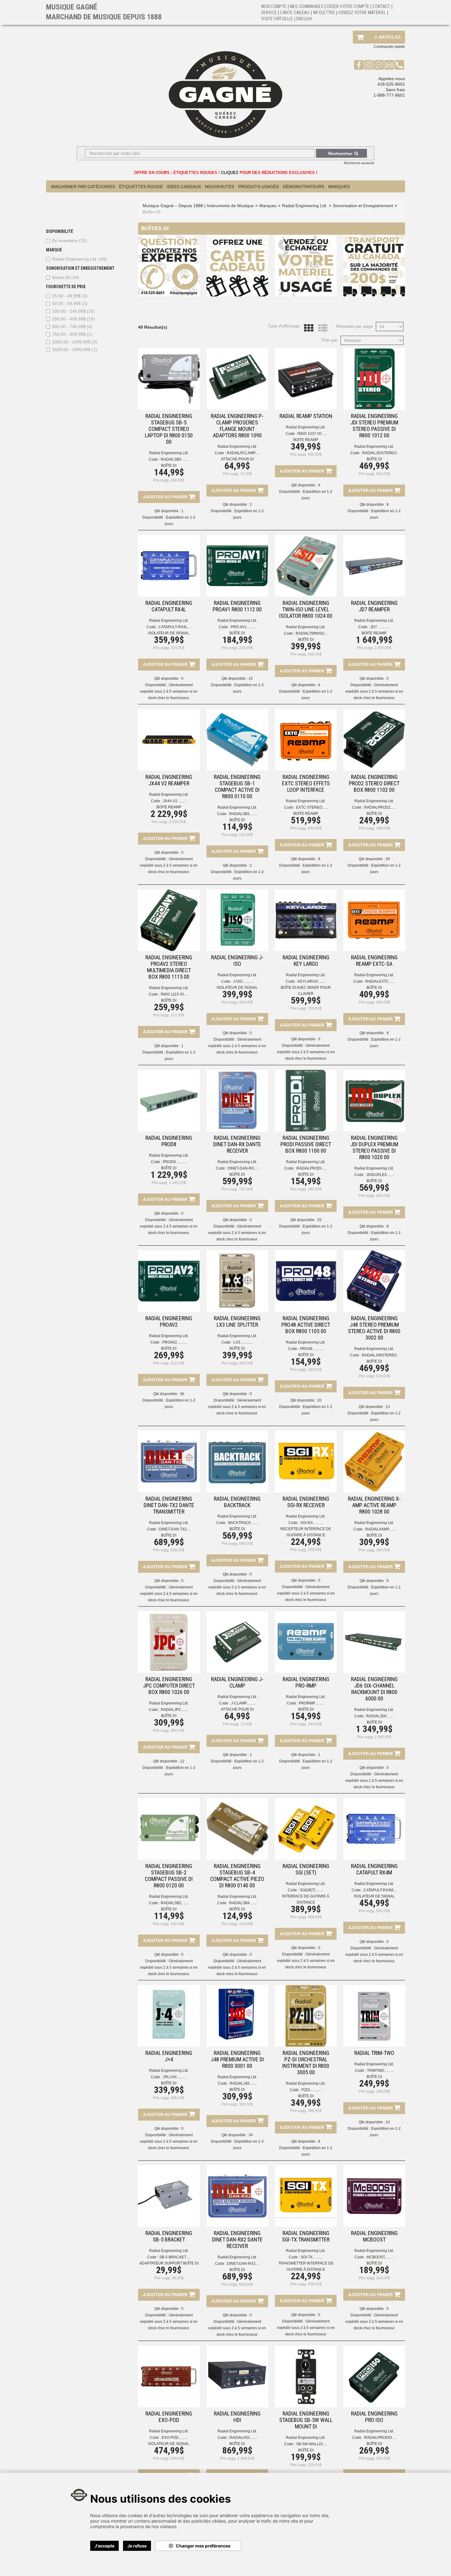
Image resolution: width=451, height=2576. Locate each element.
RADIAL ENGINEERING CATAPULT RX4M (374, 1869)
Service (269, 13)
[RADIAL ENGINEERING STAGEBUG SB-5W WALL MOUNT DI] (306, 2376)
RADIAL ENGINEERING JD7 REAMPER (374, 606)
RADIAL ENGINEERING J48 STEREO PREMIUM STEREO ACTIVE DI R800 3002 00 (374, 1328)
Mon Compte (274, 6)
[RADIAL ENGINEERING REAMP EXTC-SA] (374, 920)
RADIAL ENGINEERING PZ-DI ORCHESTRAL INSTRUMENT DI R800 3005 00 (306, 2063)
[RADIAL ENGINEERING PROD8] (169, 1101)
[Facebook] (359, 65)
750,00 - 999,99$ (72, 334)
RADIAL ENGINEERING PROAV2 (169, 1321)
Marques (339, 187)
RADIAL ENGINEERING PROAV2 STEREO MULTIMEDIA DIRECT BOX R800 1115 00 (169, 967)
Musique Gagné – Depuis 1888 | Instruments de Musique (198, 206)
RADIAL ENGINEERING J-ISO (237, 961)
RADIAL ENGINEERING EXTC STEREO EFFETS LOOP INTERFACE (306, 783)
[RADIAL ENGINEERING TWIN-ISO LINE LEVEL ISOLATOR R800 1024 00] (306, 566)
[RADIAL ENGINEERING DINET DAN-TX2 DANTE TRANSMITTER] (169, 1462)
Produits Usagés (258, 187)
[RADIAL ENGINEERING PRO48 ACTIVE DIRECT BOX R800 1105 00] (306, 1281)
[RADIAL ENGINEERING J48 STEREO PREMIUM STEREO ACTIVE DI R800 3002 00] (374, 1281)
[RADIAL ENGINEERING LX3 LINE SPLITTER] (237, 1281)
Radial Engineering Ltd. (79, 259)
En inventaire (69, 241)
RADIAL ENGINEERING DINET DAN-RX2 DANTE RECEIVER (237, 2239)
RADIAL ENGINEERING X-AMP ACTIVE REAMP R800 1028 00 (374, 1505)
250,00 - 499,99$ (73, 319)
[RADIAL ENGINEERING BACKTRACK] (237, 1462)
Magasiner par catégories (83, 187)
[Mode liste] (321, 328)
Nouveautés (220, 187)
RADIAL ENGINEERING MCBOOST (374, 2236)
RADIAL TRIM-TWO (374, 2053)
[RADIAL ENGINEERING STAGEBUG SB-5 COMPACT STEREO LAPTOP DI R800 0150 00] (169, 379)
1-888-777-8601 (389, 95)
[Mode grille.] (307, 328)
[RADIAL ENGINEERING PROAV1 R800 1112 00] (237, 566)
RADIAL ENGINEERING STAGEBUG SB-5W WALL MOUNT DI (306, 2420)
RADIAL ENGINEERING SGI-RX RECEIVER (306, 1502)
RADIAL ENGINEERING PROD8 (169, 1141)
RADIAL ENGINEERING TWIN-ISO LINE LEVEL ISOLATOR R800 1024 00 (306, 609)
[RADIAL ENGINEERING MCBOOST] (374, 2196)
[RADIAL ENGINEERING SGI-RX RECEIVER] (306, 1462)
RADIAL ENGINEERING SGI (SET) (306, 1869)
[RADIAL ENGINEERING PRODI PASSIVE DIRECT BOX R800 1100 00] (306, 1101)
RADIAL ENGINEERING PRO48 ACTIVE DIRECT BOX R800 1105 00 (306, 1325)
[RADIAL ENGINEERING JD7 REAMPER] (374, 566)
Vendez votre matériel (362, 13)
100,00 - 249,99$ (73, 311)
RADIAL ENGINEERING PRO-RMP (306, 1682)
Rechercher (340, 153)
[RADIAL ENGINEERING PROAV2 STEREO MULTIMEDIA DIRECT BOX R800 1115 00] (169, 920)
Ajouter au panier (166, 497)
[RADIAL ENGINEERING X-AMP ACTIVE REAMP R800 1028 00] (374, 1462)
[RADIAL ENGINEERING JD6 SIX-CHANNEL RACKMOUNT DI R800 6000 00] (374, 1642)
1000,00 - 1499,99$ (75, 342)
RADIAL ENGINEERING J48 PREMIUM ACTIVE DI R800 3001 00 (237, 2059)
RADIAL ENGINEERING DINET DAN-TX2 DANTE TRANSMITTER (169, 1505)
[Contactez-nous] (389, 65)
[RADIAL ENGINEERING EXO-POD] (169, 2376)
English (304, 19)
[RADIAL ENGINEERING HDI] (237, 2376)
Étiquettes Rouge (141, 187)
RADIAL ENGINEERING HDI (237, 2417)
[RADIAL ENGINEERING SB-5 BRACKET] (169, 2196)
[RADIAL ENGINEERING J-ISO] (237, 920)
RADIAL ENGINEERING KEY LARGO (306, 961)
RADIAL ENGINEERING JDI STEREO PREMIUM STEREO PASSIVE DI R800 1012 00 (374, 426)
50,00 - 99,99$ (70, 304)
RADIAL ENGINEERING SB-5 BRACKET (169, 2236)
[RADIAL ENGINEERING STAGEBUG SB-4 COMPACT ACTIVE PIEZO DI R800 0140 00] (237, 1829)
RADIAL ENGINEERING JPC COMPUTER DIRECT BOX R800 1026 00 (169, 1686)
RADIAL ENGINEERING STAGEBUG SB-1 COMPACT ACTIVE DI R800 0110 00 (237, 787)
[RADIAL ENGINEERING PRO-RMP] (306, 1642)
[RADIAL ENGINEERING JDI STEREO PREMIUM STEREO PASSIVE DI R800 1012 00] (374, 379)
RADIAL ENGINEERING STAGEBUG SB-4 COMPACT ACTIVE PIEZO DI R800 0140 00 (237, 1876)
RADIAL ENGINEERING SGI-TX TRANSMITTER (306, 2236)
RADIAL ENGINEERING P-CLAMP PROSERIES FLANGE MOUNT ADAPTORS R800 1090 (237, 426)
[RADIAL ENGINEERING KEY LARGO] (306, 920)
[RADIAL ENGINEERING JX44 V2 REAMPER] (169, 740)
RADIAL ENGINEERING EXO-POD (169, 2417)
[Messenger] (379, 65)
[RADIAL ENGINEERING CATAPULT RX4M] (374, 1829)
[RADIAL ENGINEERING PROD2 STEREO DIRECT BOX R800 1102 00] (374, 740)
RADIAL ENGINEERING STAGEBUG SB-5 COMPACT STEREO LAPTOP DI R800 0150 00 (169, 429)
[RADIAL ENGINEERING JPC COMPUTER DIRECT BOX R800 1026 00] (169, 1642)
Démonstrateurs (304, 187)
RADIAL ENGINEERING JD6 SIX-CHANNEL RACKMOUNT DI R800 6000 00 (374, 1689)
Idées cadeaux (184, 187)
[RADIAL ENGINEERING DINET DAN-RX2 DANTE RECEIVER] (237, 2196)
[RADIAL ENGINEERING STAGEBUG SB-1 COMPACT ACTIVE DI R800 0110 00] (237, 740)
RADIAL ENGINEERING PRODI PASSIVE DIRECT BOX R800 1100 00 (306, 1144)
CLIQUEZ (230, 173)
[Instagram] (369, 65)
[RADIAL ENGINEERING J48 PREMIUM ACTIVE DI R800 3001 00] (237, 2016)
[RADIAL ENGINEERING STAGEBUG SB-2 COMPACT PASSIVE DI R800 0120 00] (169, 1829)
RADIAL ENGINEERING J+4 (169, 2056)
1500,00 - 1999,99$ (75, 350)
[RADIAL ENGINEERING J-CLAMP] (237, 1642)
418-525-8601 (391, 84)
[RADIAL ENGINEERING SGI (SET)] (306, 1829)
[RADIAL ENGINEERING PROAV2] (169, 1281)
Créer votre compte (348, 6)
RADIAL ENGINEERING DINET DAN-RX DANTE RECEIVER (237, 1144)
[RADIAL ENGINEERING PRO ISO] (374, 2376)
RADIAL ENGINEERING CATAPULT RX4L (169, 606)
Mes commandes (307, 6)
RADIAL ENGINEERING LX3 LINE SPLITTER (237, 1321)
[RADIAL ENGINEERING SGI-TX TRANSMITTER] (306, 2196)
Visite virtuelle (277, 19)
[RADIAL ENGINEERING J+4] (169, 2016)
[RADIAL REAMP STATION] (306, 379)
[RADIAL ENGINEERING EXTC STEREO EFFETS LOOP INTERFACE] (306, 740)
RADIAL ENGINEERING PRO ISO (374, 2417)
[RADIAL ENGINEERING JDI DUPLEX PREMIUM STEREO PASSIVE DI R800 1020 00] (374, 1101)
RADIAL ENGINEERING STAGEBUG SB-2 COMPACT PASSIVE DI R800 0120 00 (169, 1876)
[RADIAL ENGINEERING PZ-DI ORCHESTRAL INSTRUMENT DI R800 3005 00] (306, 2016)
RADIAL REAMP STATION (306, 416)
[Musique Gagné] (225, 95)
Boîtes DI (66, 277)
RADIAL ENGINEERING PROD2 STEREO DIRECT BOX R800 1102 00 (374, 783)
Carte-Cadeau (295, 13)
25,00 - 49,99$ (70, 296)
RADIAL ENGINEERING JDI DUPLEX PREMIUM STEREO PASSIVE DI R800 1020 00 (374, 1147)
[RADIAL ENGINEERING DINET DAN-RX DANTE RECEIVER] (237, 1101)
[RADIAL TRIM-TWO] (374, 2016)
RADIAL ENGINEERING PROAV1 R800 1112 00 (237, 606)
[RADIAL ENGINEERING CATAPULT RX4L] (169, 566)
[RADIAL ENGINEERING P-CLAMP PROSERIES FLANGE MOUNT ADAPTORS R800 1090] (237, 379)
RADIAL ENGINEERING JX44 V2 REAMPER (169, 780)
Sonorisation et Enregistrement (363, 206)
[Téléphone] (399, 65)
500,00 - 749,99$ (72, 327)
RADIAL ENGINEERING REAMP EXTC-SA (374, 961)
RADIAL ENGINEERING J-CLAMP (237, 1682)
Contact (381, 6)
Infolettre (324, 13)
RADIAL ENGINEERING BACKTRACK (237, 1502)
